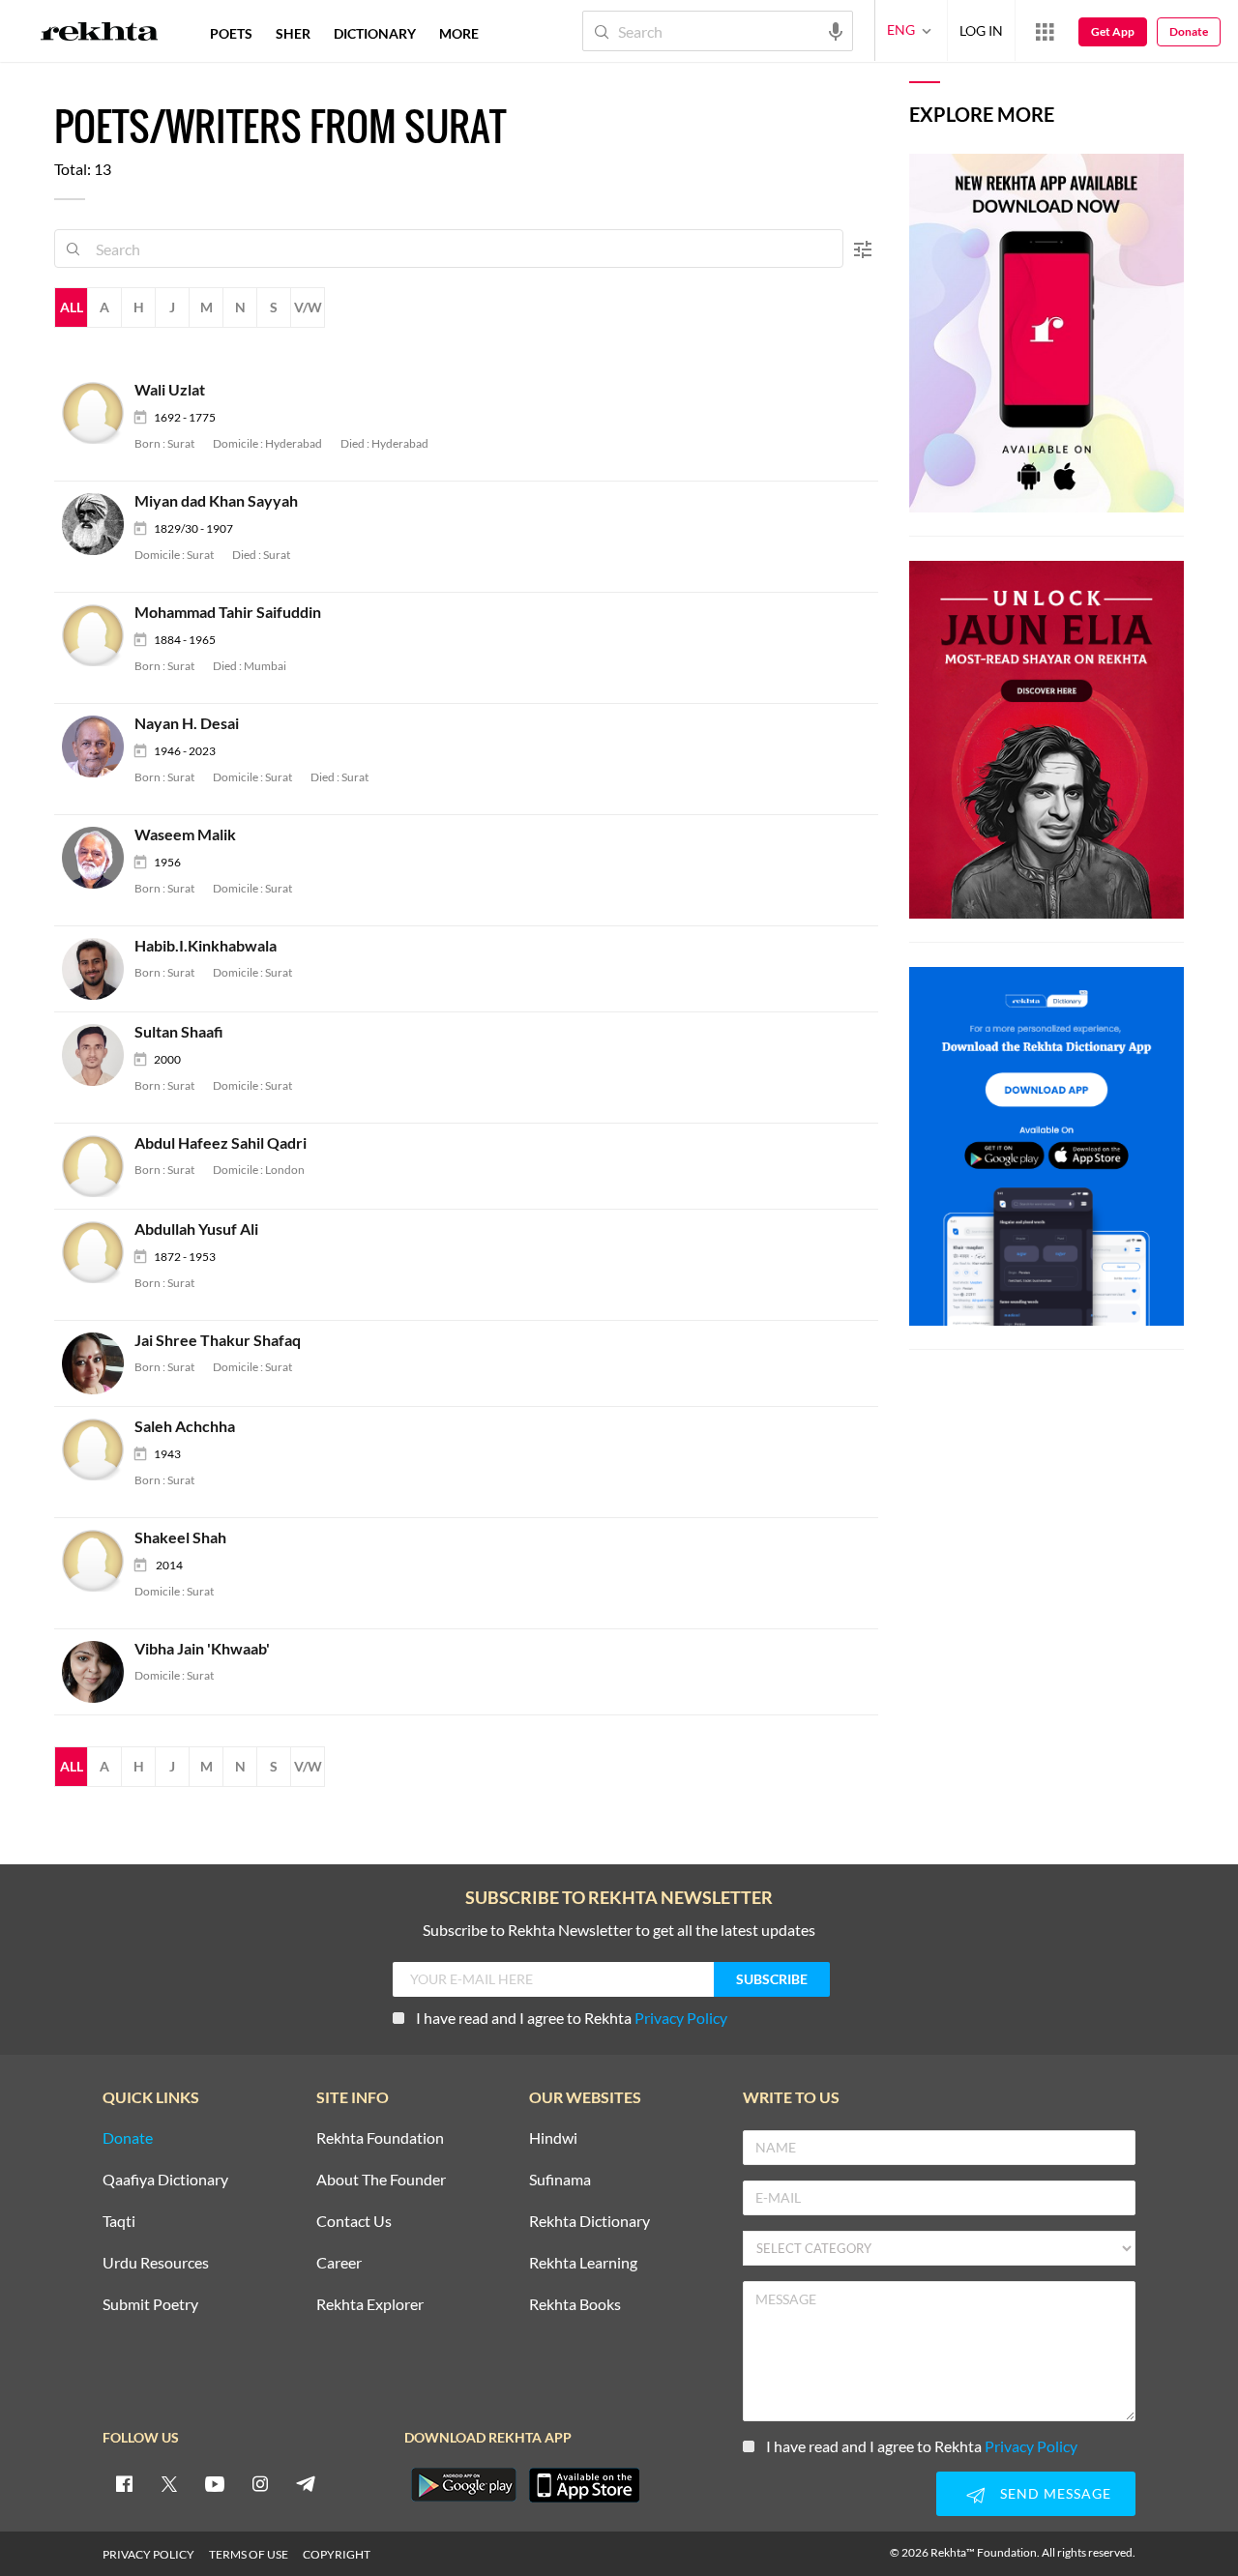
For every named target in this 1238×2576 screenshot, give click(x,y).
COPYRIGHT (337, 2554)
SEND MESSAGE (1056, 2493)
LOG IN (981, 30)
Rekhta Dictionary (590, 2222)
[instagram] (260, 2483)
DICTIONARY (375, 33)
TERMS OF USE (249, 2554)
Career (339, 2263)
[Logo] (100, 34)
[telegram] (306, 2483)
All (72, 307)
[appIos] (584, 2485)
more (459, 33)
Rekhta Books (575, 2305)
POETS (231, 33)
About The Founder (381, 2180)
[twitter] (169, 2483)
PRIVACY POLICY (148, 2554)
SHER (293, 33)
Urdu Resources (156, 2263)
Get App (1113, 31)
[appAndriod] (463, 2485)
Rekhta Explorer (370, 2305)
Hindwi (553, 2138)
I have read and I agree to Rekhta (572, 2018)
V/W (308, 307)
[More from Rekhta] (1045, 31)
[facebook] (124, 2483)
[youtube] (215, 2483)
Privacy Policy (681, 2018)
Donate (1189, 31)
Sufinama (560, 2180)
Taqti (119, 2222)
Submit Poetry (150, 2305)
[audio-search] (836, 30)
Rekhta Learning (583, 2263)
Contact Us (354, 2222)
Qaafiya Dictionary (165, 2180)
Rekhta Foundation (380, 2138)
